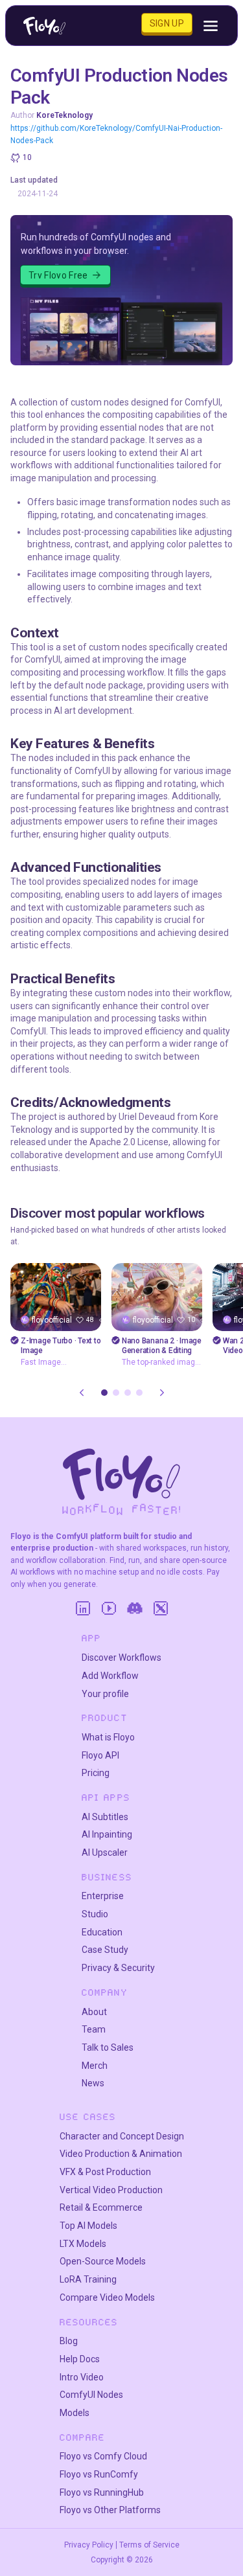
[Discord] (135, 1608)
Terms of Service (149, 2545)
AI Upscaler (105, 1852)
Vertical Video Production (111, 2190)
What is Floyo (108, 1737)
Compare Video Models (107, 2297)
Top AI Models (88, 2226)
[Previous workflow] (82, 1393)
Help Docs (80, 2359)
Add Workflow (110, 1676)
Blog (69, 2341)
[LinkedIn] (83, 1608)
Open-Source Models (103, 2261)
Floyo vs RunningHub (102, 2492)
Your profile (105, 1694)
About (94, 2012)
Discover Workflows (121, 1658)
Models (75, 2413)
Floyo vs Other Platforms (110, 2510)
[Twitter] (161, 1608)
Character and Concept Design (122, 2136)
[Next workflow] (162, 1393)
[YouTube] (109, 1608)
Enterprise (103, 1896)
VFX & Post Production (105, 2172)
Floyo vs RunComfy (99, 2474)
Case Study (105, 1950)
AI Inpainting (107, 1834)
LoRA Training (88, 2279)
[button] (104, 1393)
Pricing (96, 1773)
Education (102, 1932)
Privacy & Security (118, 1968)
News (93, 2083)
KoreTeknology (64, 115)
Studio (95, 1914)
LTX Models (83, 2244)
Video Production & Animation (121, 2154)
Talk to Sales (108, 2047)
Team (94, 2029)
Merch (95, 2066)
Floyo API (100, 1755)
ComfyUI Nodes (91, 2395)
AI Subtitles (105, 1817)
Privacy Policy (89, 2545)
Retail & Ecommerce (101, 2207)
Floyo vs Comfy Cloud (103, 2456)
